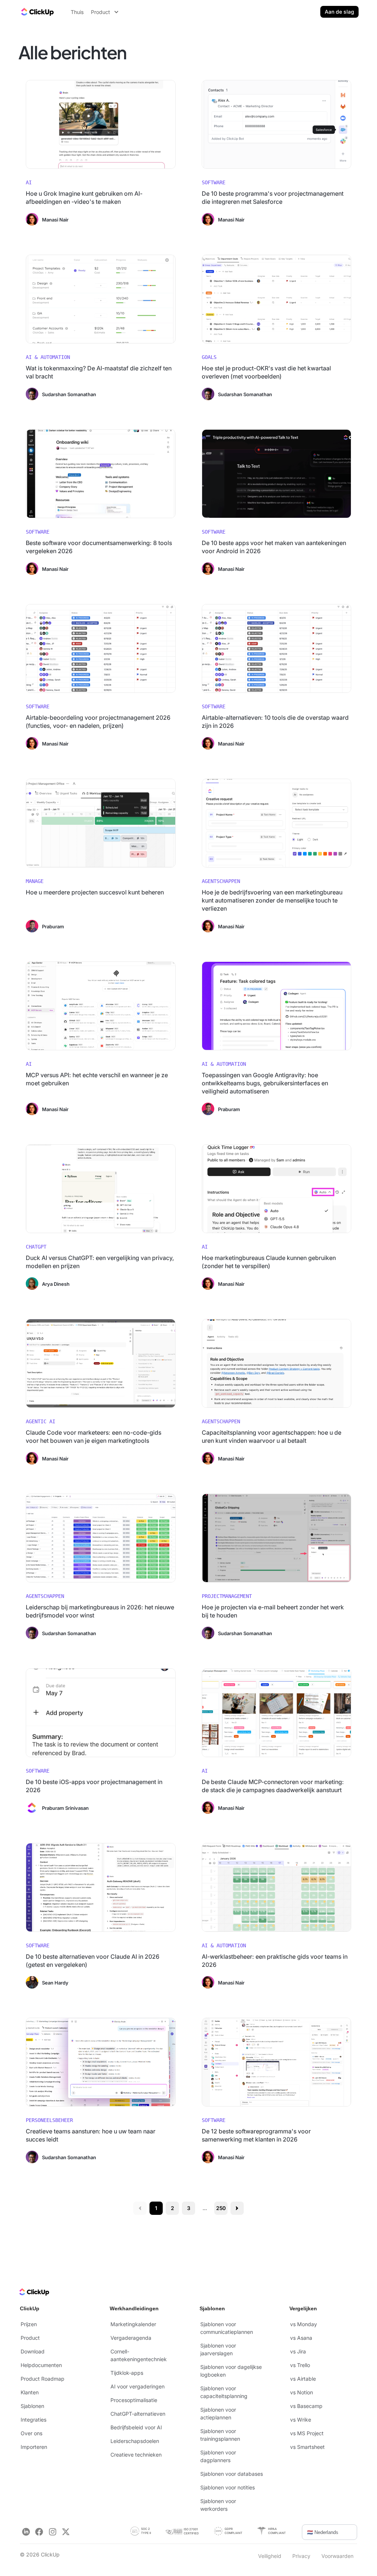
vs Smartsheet (307, 2447)
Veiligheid (270, 2556)
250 (221, 2208)
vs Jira (298, 2351)
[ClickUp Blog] (37, 12)
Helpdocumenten (41, 2365)
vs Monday (304, 2324)
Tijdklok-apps (127, 2373)
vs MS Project (307, 2433)
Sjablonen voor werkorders (218, 2505)
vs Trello (300, 2365)
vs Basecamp (306, 2406)
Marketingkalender (133, 2324)
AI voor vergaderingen (138, 2386)
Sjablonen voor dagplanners (218, 2456)
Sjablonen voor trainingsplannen (220, 2435)
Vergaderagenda (131, 2338)
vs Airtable (303, 2379)
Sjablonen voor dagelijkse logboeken (231, 2371)
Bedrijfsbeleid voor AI (136, 2427)
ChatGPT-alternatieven (138, 2414)
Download (33, 2351)
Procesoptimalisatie (134, 2400)
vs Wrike (301, 2420)
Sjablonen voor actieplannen (218, 2413)
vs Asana (301, 2338)
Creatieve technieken (136, 2455)
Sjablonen (32, 2406)
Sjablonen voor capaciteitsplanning (224, 2392)
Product (30, 2338)
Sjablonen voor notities (228, 2487)
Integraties (34, 2420)
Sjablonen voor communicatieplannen (227, 2328)
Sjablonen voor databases (232, 2474)
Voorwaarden (337, 2556)
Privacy (301, 2556)
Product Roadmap (43, 2379)
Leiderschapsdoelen (135, 2441)
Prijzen (29, 2324)
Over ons (31, 2433)
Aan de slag (339, 12)
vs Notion (302, 2392)
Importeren (34, 2447)
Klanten (30, 2392)
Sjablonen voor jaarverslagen (218, 2349)
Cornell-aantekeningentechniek (139, 2355)
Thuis (77, 12)
